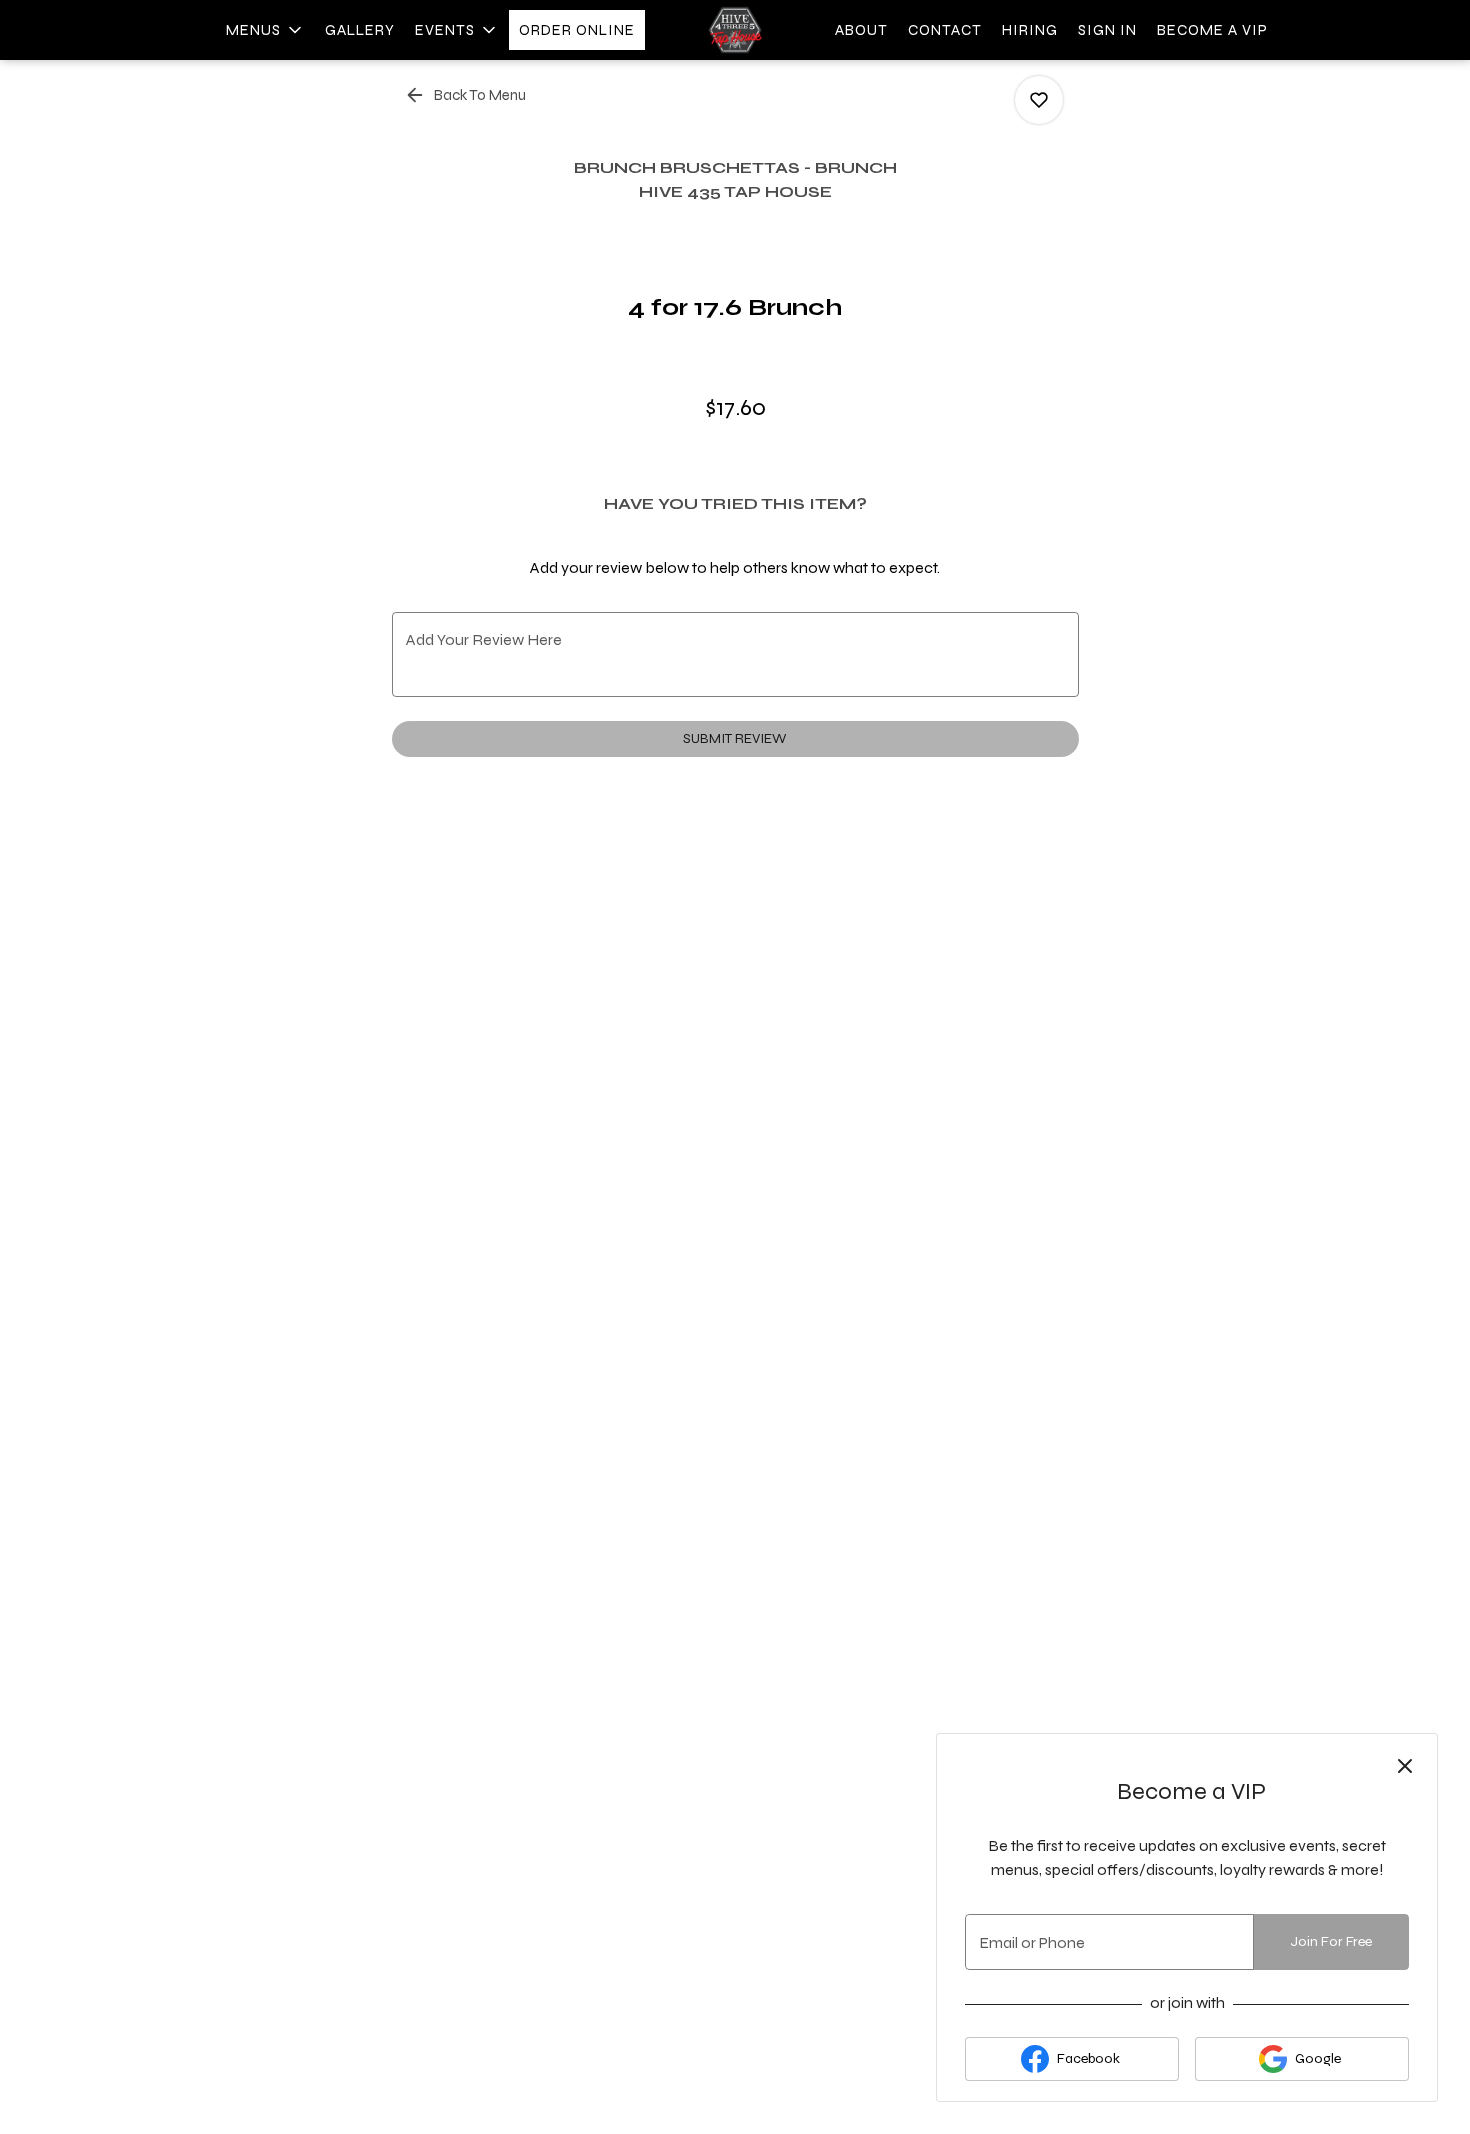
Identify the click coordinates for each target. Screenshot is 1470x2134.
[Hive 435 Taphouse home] (735, 30)
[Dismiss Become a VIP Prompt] (1405, 1766)
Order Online (577, 30)
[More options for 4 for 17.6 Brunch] (1039, 100)
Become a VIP (1212, 30)
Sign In (1107, 30)
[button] (265, 30)
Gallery (360, 30)
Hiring (1030, 30)
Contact (945, 30)
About (861, 30)
